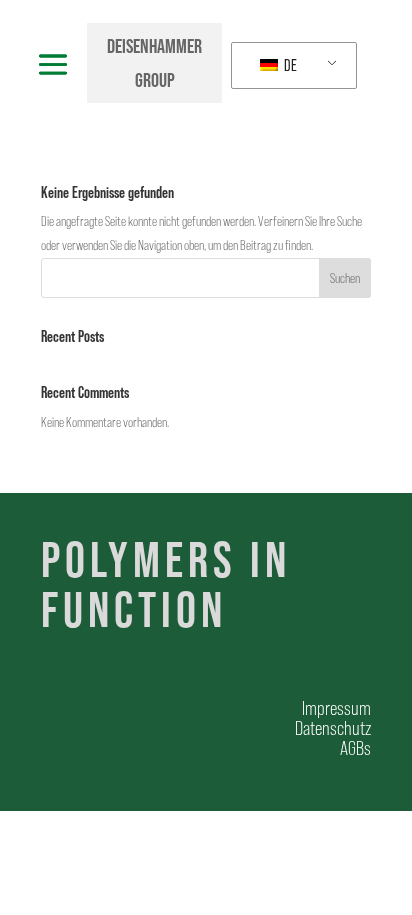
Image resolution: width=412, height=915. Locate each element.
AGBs (355, 748)
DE (289, 65)
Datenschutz (333, 728)
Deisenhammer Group (154, 63)
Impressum (336, 708)
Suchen (345, 278)
